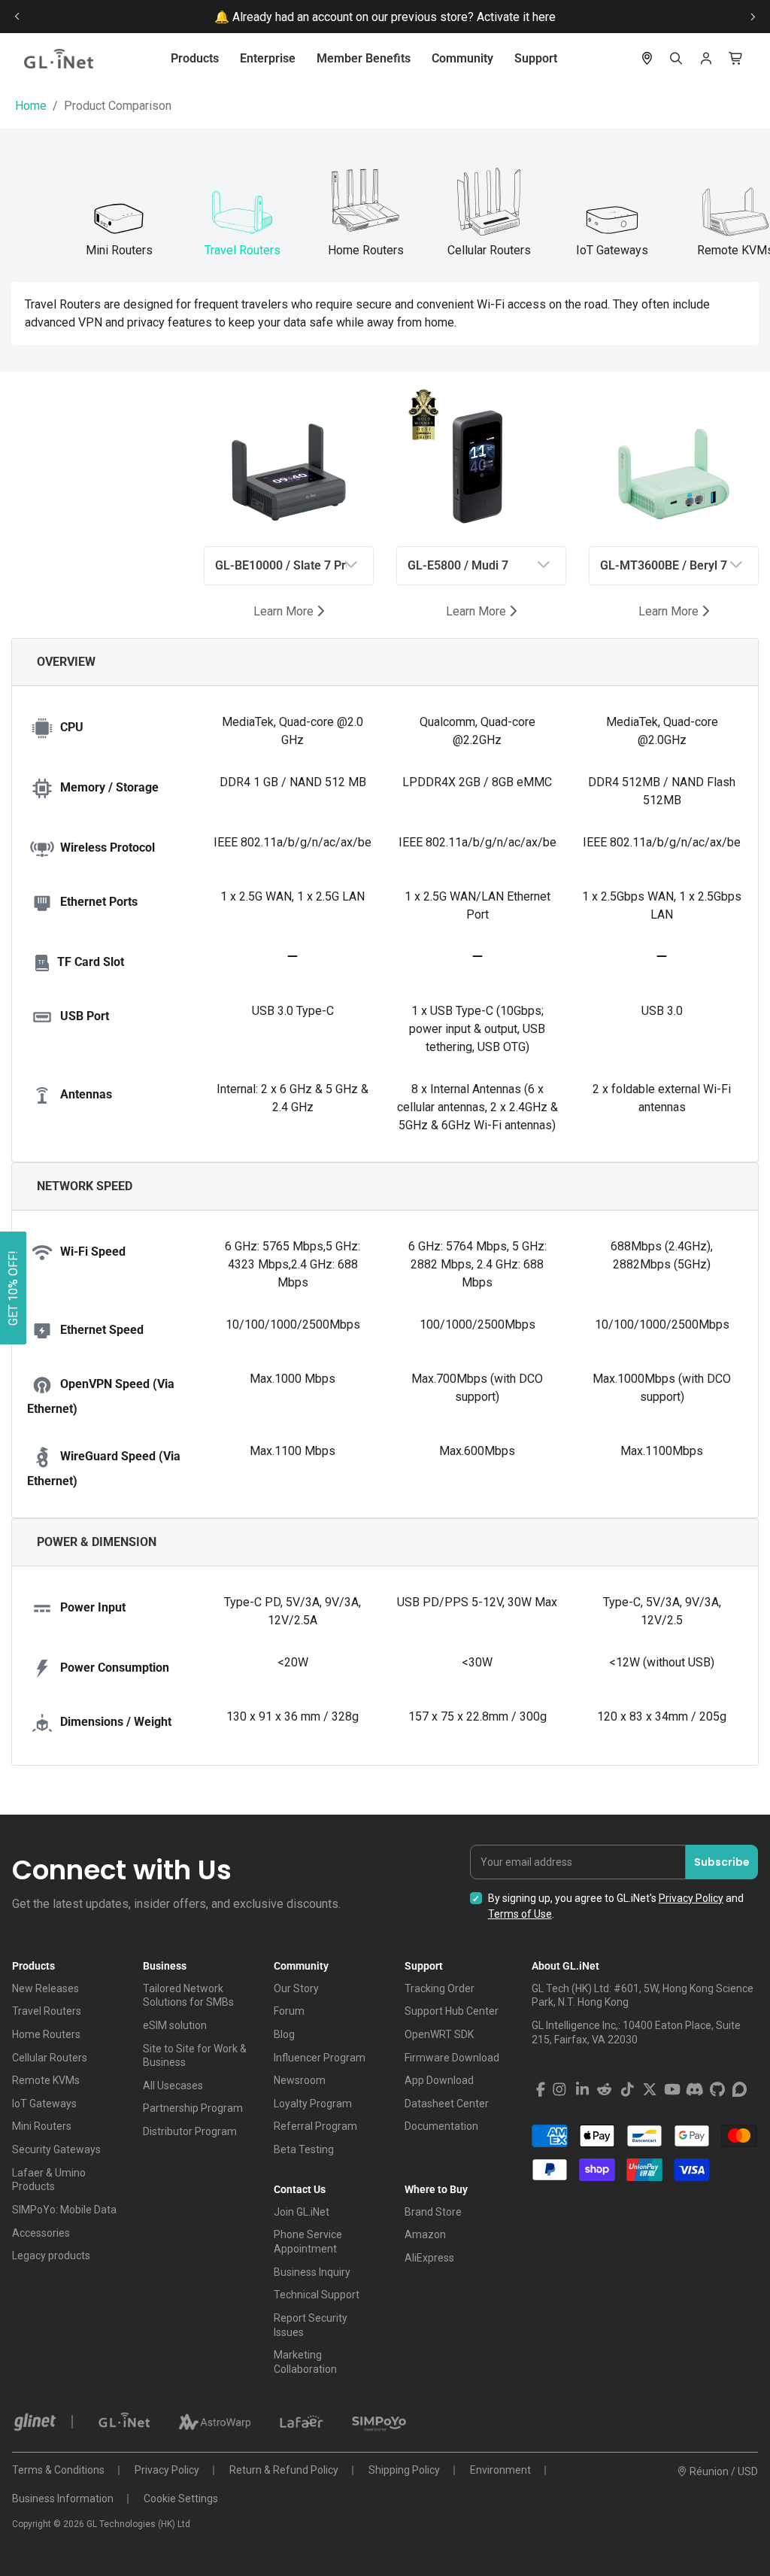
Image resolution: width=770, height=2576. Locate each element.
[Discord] (695, 2090)
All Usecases (173, 2085)
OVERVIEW (66, 662)
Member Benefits (364, 58)
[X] (650, 2090)
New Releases (45, 1988)
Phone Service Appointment (308, 2242)
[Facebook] (541, 2090)
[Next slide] (753, 17)
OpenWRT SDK (439, 2034)
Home (31, 106)
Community (462, 58)
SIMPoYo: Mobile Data (64, 2210)
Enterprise (268, 58)
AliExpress (429, 2258)
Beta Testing (304, 2149)
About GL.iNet (565, 1966)
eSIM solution (175, 2025)
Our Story (296, 1988)
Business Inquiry (312, 2272)
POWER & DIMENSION (97, 1542)
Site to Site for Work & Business (195, 2056)
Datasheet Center (447, 2104)
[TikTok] (627, 2090)
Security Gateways (56, 2149)
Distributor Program (190, 2131)
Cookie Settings (181, 2499)
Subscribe (722, 1862)
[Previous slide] (17, 17)
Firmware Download (452, 2058)
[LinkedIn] (582, 2090)
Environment (500, 2470)
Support (536, 58)
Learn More (285, 611)
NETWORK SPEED (85, 1186)
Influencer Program (320, 2058)
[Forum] (740, 2090)
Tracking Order (440, 1988)
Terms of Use (520, 1914)
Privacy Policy (691, 1898)
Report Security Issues (311, 2325)
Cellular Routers (50, 2058)
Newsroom (300, 2080)
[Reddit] (605, 2090)
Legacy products (51, 2256)
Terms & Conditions (58, 2470)
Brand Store (433, 2212)
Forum (289, 2011)
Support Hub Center (452, 2011)
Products (195, 58)
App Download (439, 2080)
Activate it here (516, 17)
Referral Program (315, 2126)
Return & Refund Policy (284, 2470)
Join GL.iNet (302, 2212)
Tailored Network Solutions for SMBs (188, 1996)
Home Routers (46, 2034)
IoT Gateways (44, 2104)
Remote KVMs (46, 2080)
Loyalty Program (313, 2104)
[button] (13, 1288)
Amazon (425, 2234)
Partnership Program (193, 2108)
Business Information (63, 2499)
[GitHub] (717, 2090)
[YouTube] (672, 2090)
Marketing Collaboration (305, 2362)
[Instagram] (559, 2090)
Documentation (441, 2126)
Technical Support (317, 2295)
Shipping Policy (404, 2470)
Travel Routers (47, 2011)
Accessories (41, 2233)
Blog (284, 2034)
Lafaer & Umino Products (49, 2180)
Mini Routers (42, 2126)
